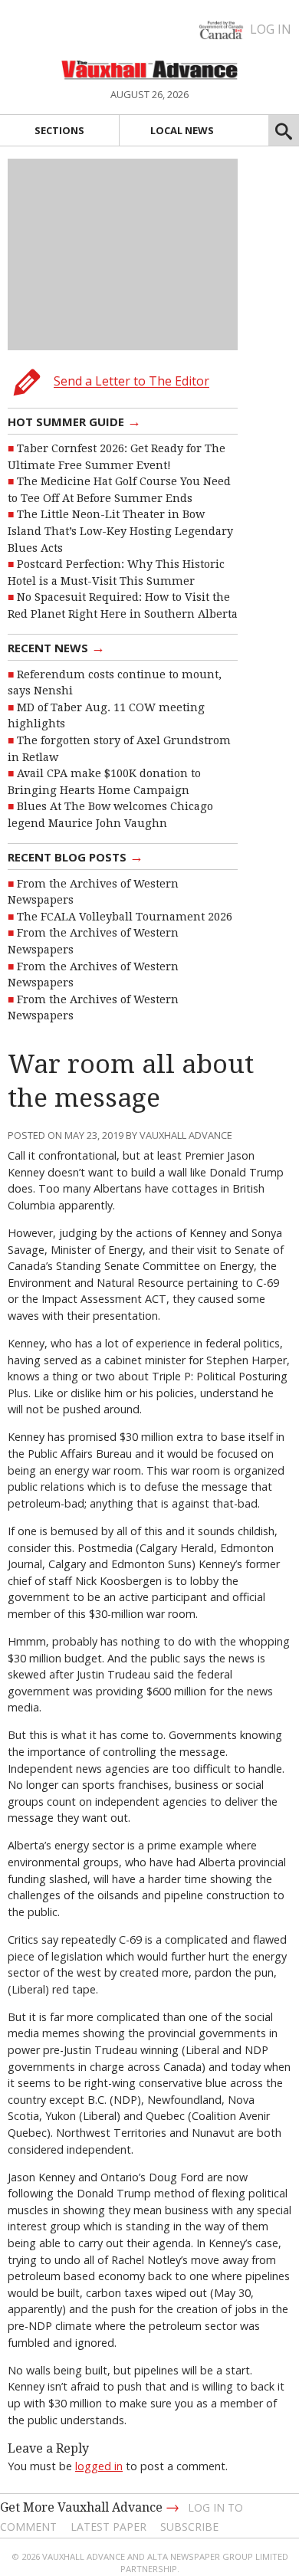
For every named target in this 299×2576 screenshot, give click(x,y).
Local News (182, 130)
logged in (99, 2466)
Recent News (56, 647)
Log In (271, 29)
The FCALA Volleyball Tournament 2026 (125, 917)
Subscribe (189, 2527)
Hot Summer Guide (74, 421)
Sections (59, 130)
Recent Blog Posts (76, 856)
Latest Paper (108, 2527)
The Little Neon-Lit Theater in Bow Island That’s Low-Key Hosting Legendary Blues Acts (120, 531)
